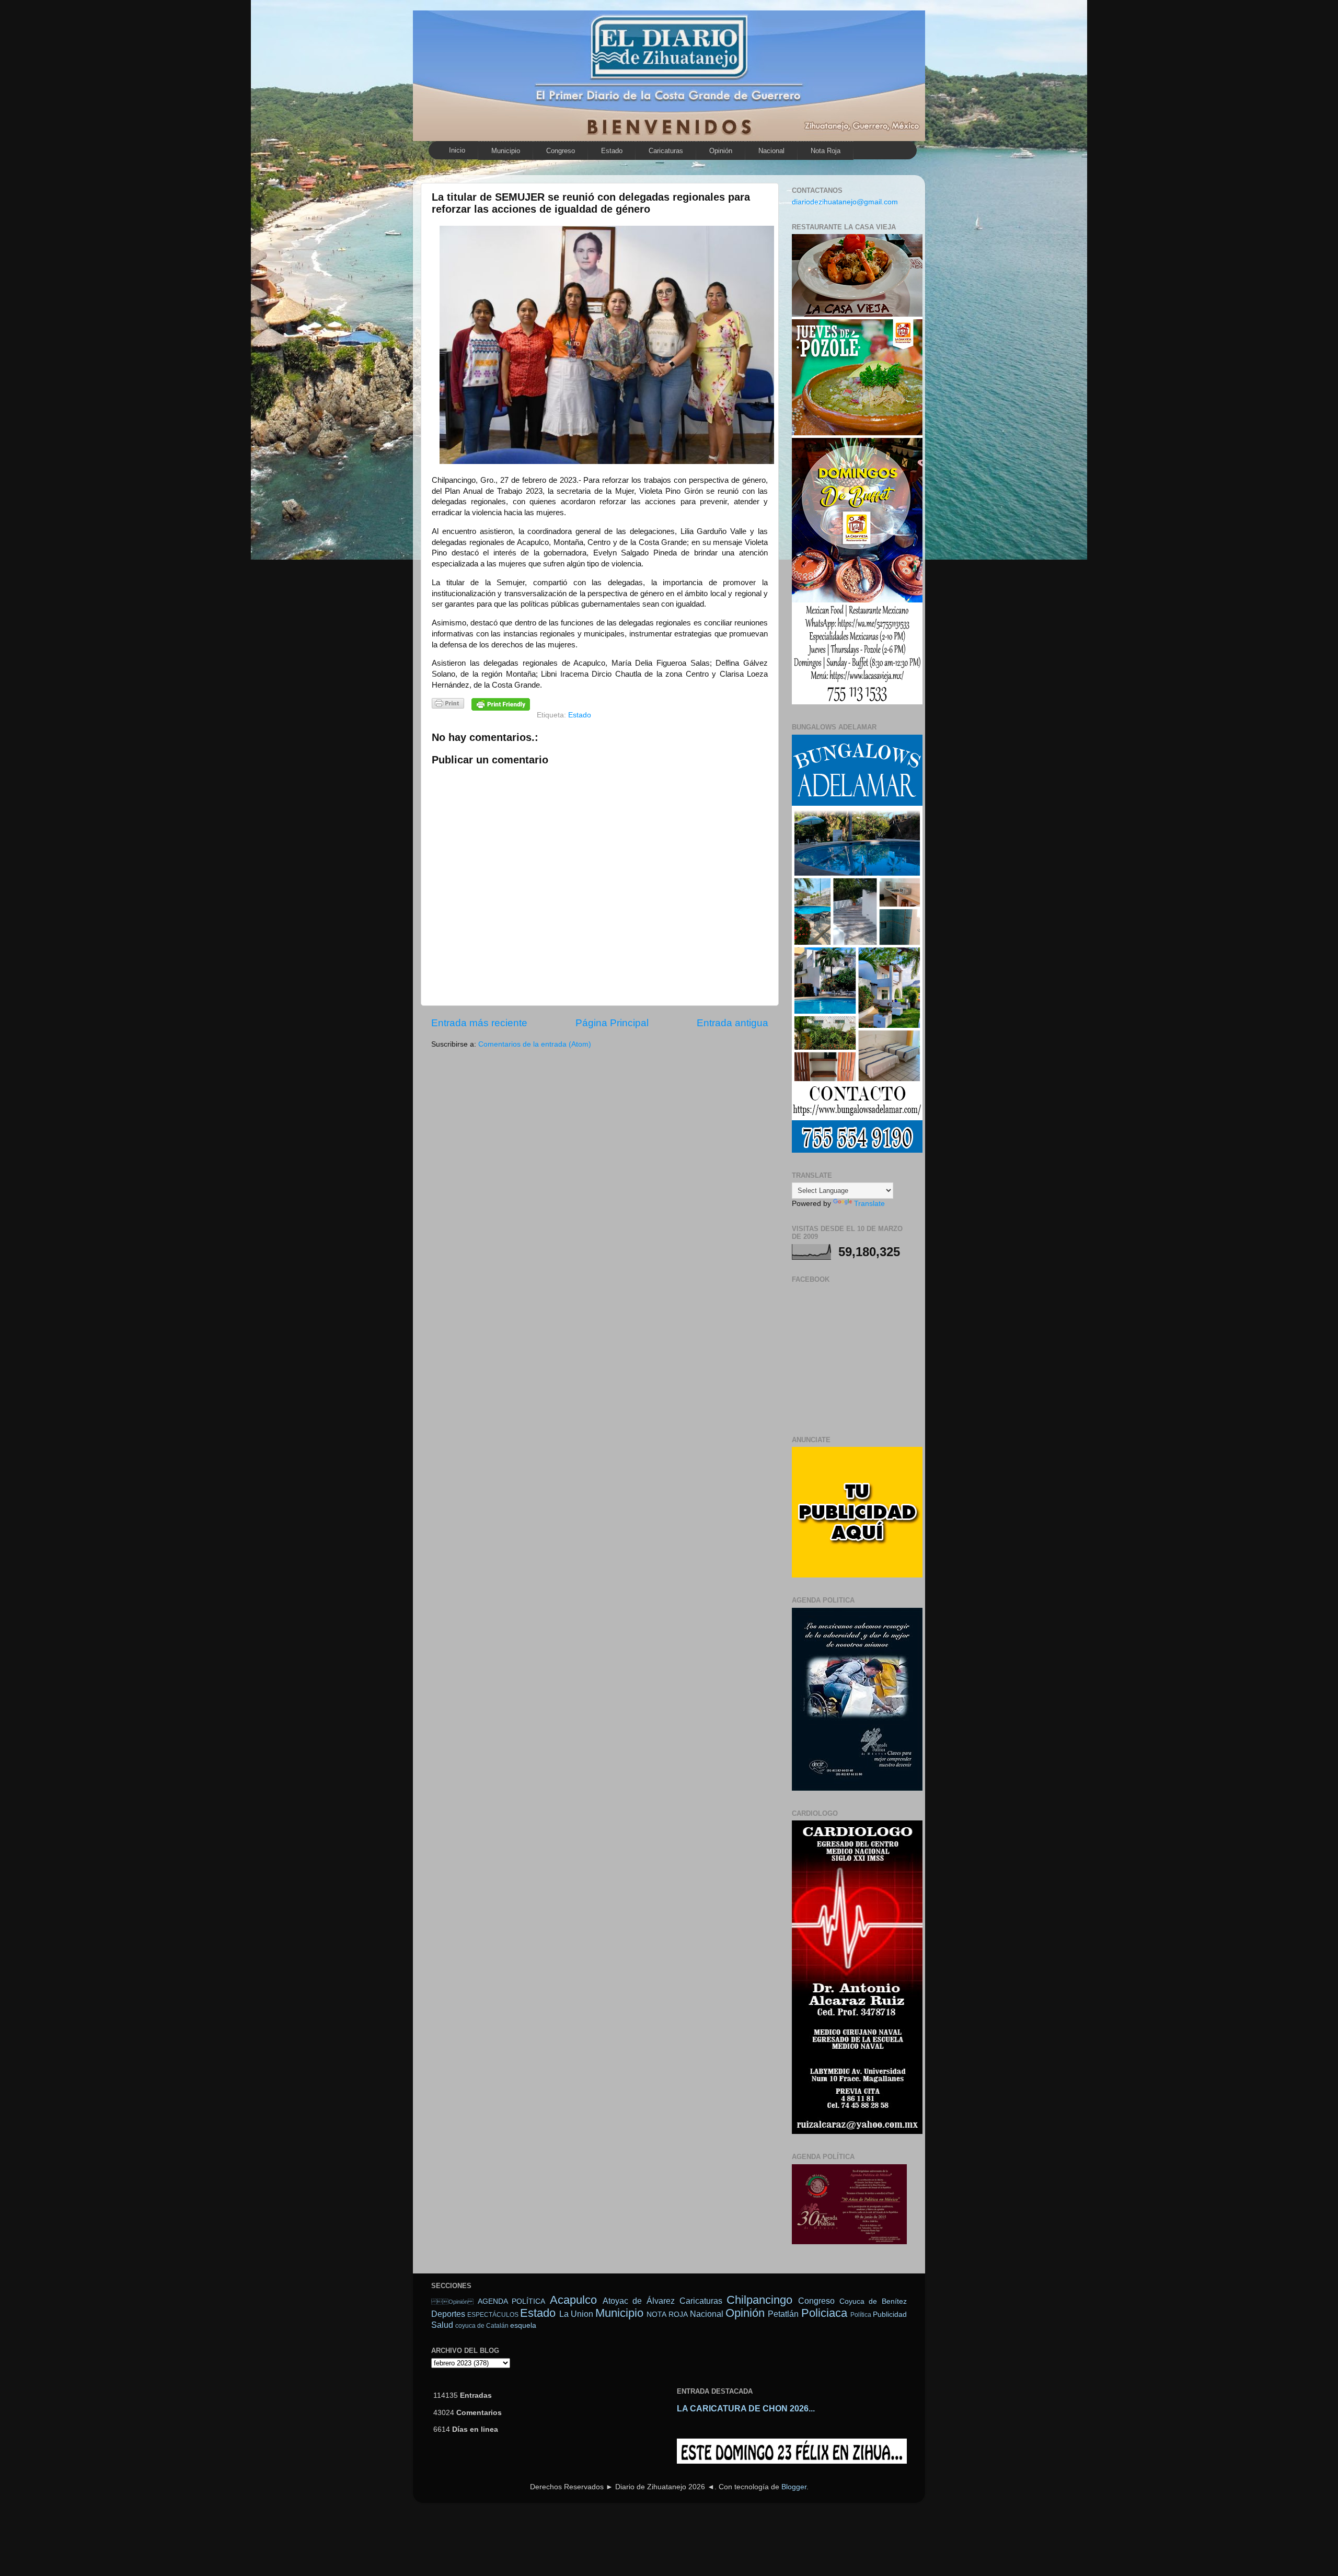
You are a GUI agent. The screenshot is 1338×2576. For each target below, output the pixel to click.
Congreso (561, 151)
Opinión (452, 2302)
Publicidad (890, 2314)
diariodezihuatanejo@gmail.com (845, 202)
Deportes (448, 2314)
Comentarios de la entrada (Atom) (535, 1044)
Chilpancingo (759, 2300)
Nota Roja (826, 151)
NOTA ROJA (667, 2314)
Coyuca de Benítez (873, 2301)
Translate (869, 1204)
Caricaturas (666, 151)
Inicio (457, 150)
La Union (576, 2314)
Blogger (794, 2487)
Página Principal (612, 1023)
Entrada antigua (733, 1023)
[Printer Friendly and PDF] (448, 705)
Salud (442, 2325)
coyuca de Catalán (482, 2326)
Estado (612, 151)
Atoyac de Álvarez (639, 2301)
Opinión (721, 151)
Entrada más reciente (479, 1023)
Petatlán (783, 2314)
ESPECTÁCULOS (493, 2315)
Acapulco (573, 2300)
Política (861, 2315)
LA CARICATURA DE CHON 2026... (746, 2409)
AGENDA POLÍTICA (512, 2301)
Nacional (771, 151)
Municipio (506, 151)
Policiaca (824, 2313)
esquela (523, 2325)
